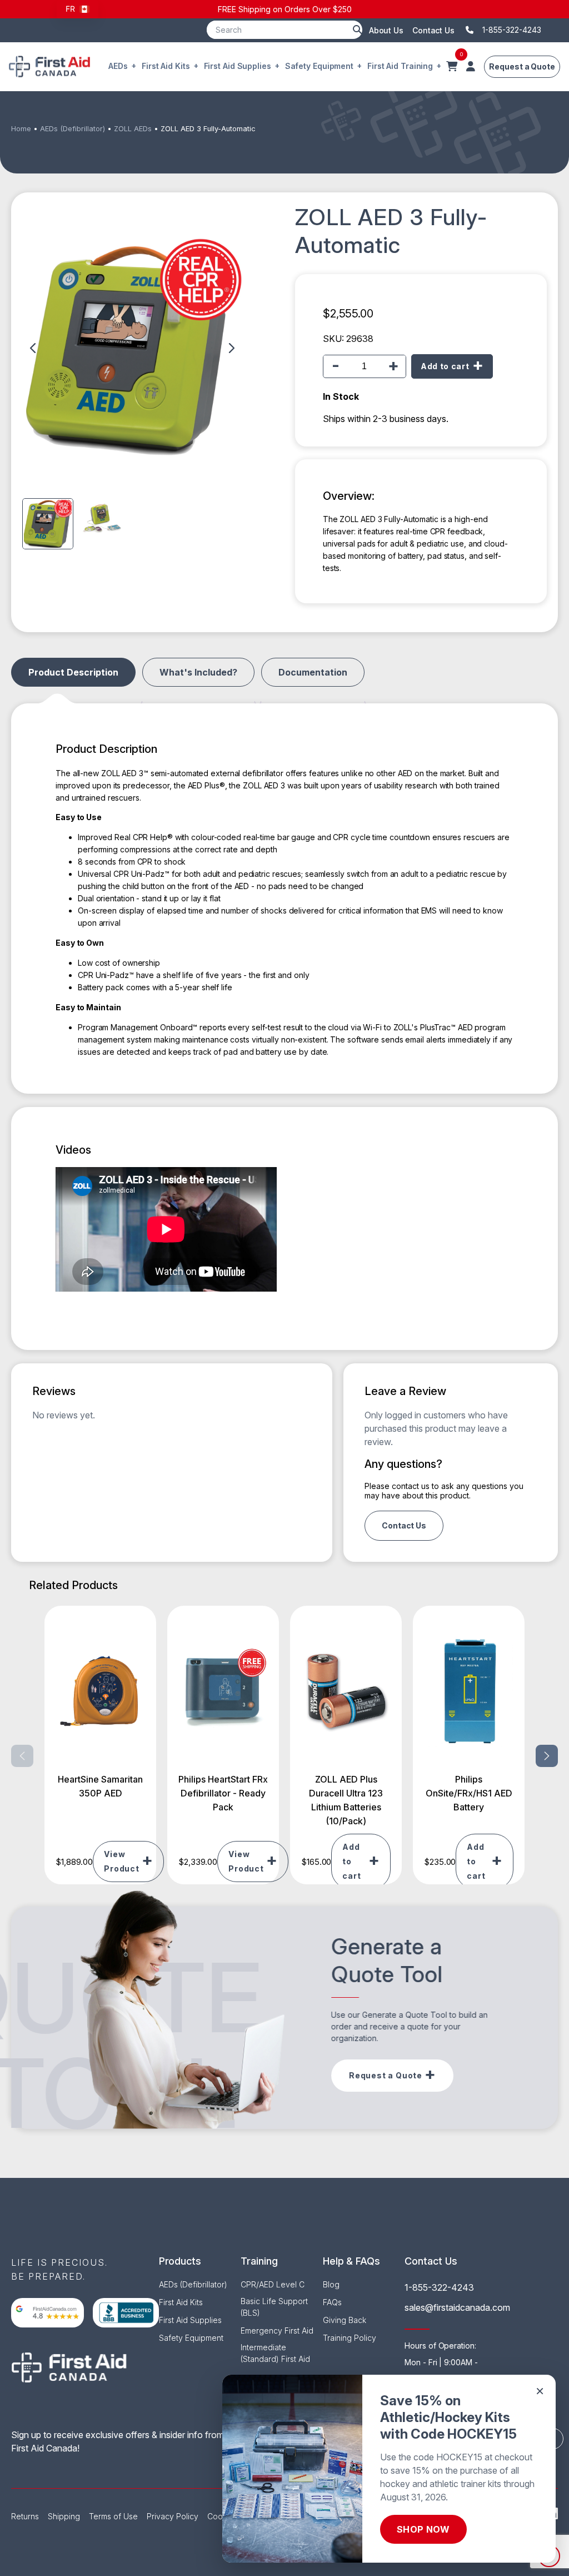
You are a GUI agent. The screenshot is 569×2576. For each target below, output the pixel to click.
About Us (386, 30)
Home (21, 129)
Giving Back (345, 2320)
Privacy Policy (173, 2516)
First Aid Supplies (238, 66)
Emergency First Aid (277, 2331)
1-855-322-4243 (439, 2287)
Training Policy (350, 2338)
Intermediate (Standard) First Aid (275, 2353)
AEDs (118, 66)
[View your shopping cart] (452, 67)
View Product (122, 1861)
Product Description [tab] (73, 672)
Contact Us (433, 30)
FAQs (332, 2302)
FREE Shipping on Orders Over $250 (285, 9)
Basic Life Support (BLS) (274, 2307)
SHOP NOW (423, 2529)
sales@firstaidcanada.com (457, 2307)
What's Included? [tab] (198, 672)
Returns (25, 2516)
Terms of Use (113, 2516)
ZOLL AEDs (133, 129)
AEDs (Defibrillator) (73, 129)
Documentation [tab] (313, 672)
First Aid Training (400, 66)
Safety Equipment (319, 66)
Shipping (64, 2516)
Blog (331, 2284)
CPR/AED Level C (273, 2284)
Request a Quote (522, 66)
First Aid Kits (166, 66)
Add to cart (445, 366)
